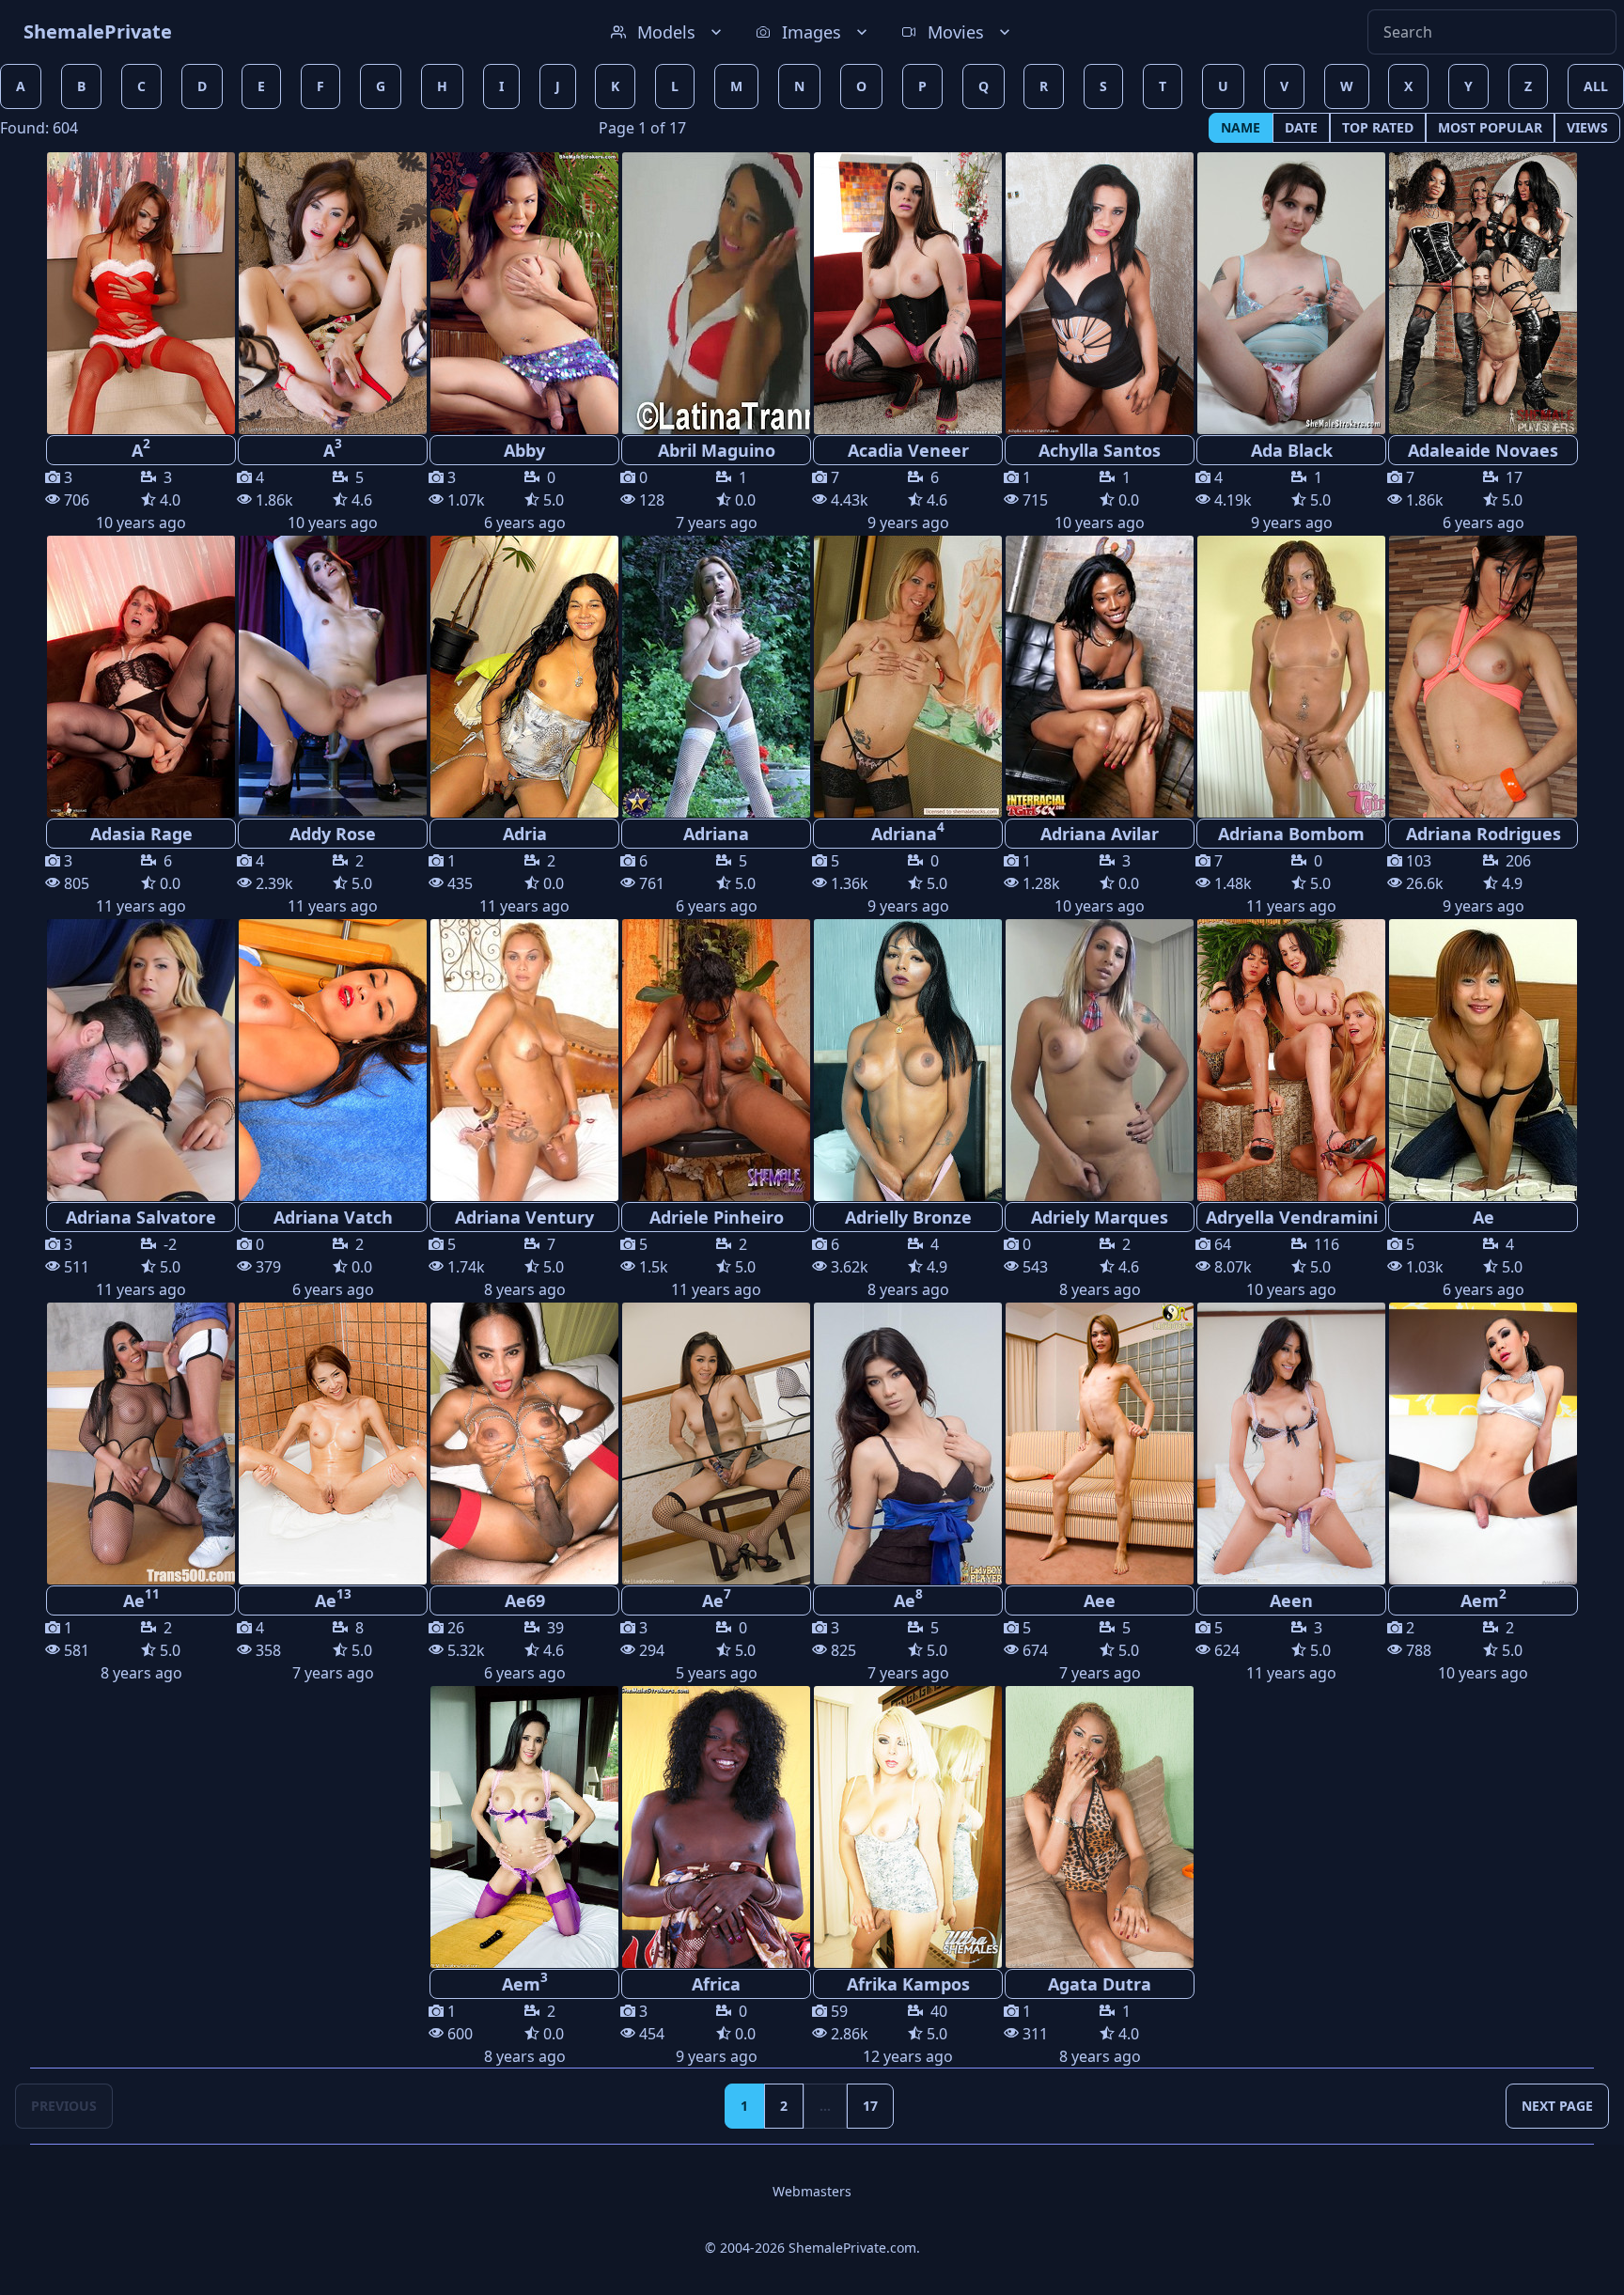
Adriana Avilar (1100, 834)
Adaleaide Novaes (1483, 450)
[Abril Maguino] (716, 293)
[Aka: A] (141, 293)
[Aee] (1100, 1444)
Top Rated (1378, 127)
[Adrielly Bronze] (908, 1060)
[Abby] (524, 293)
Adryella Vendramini (1292, 1217)
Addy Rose (333, 834)
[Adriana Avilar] (1100, 677)
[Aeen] (1291, 1444)
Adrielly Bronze (908, 1217)
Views (1587, 127)
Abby (524, 450)
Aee (1100, 1600)
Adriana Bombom (1291, 834)
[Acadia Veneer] (908, 293)
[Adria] (524, 677)
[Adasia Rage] (141, 677)
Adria (525, 834)
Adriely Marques (1100, 1217)
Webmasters (812, 2191)
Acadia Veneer (908, 450)
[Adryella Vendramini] (1291, 1060)
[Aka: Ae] (141, 1444)
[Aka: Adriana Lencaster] (1291, 677)
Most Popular (1490, 127)
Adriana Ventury (524, 1217)
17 (870, 2106)
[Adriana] (716, 677)
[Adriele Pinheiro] (716, 1060)
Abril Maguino (717, 450)
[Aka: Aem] (1483, 1444)
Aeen (1291, 1600)
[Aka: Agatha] (1483, 677)
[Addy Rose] (333, 677)
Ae (1483, 1217)
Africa (716, 1984)
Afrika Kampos (908, 1984)
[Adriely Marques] (1100, 1060)
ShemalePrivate (98, 31)
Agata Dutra (1100, 1984)
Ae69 (525, 1600)
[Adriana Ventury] (524, 1060)
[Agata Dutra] (1100, 1827)
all (1596, 86)
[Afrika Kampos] (908, 1827)
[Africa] (716, 1827)
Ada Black (1292, 450)
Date (1301, 127)
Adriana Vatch (333, 1217)
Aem (1483, 1599)
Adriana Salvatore (141, 1217)
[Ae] (1483, 1060)
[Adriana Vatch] (333, 1060)
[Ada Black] (1291, 293)
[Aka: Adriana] (908, 677)
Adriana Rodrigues (1483, 834)
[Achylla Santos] (1100, 293)
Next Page (1557, 2106)
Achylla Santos (1100, 450)
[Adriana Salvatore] (141, 1060)
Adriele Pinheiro (717, 1217)
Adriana (716, 834)
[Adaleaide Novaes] (1483, 293)
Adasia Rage (141, 834)
